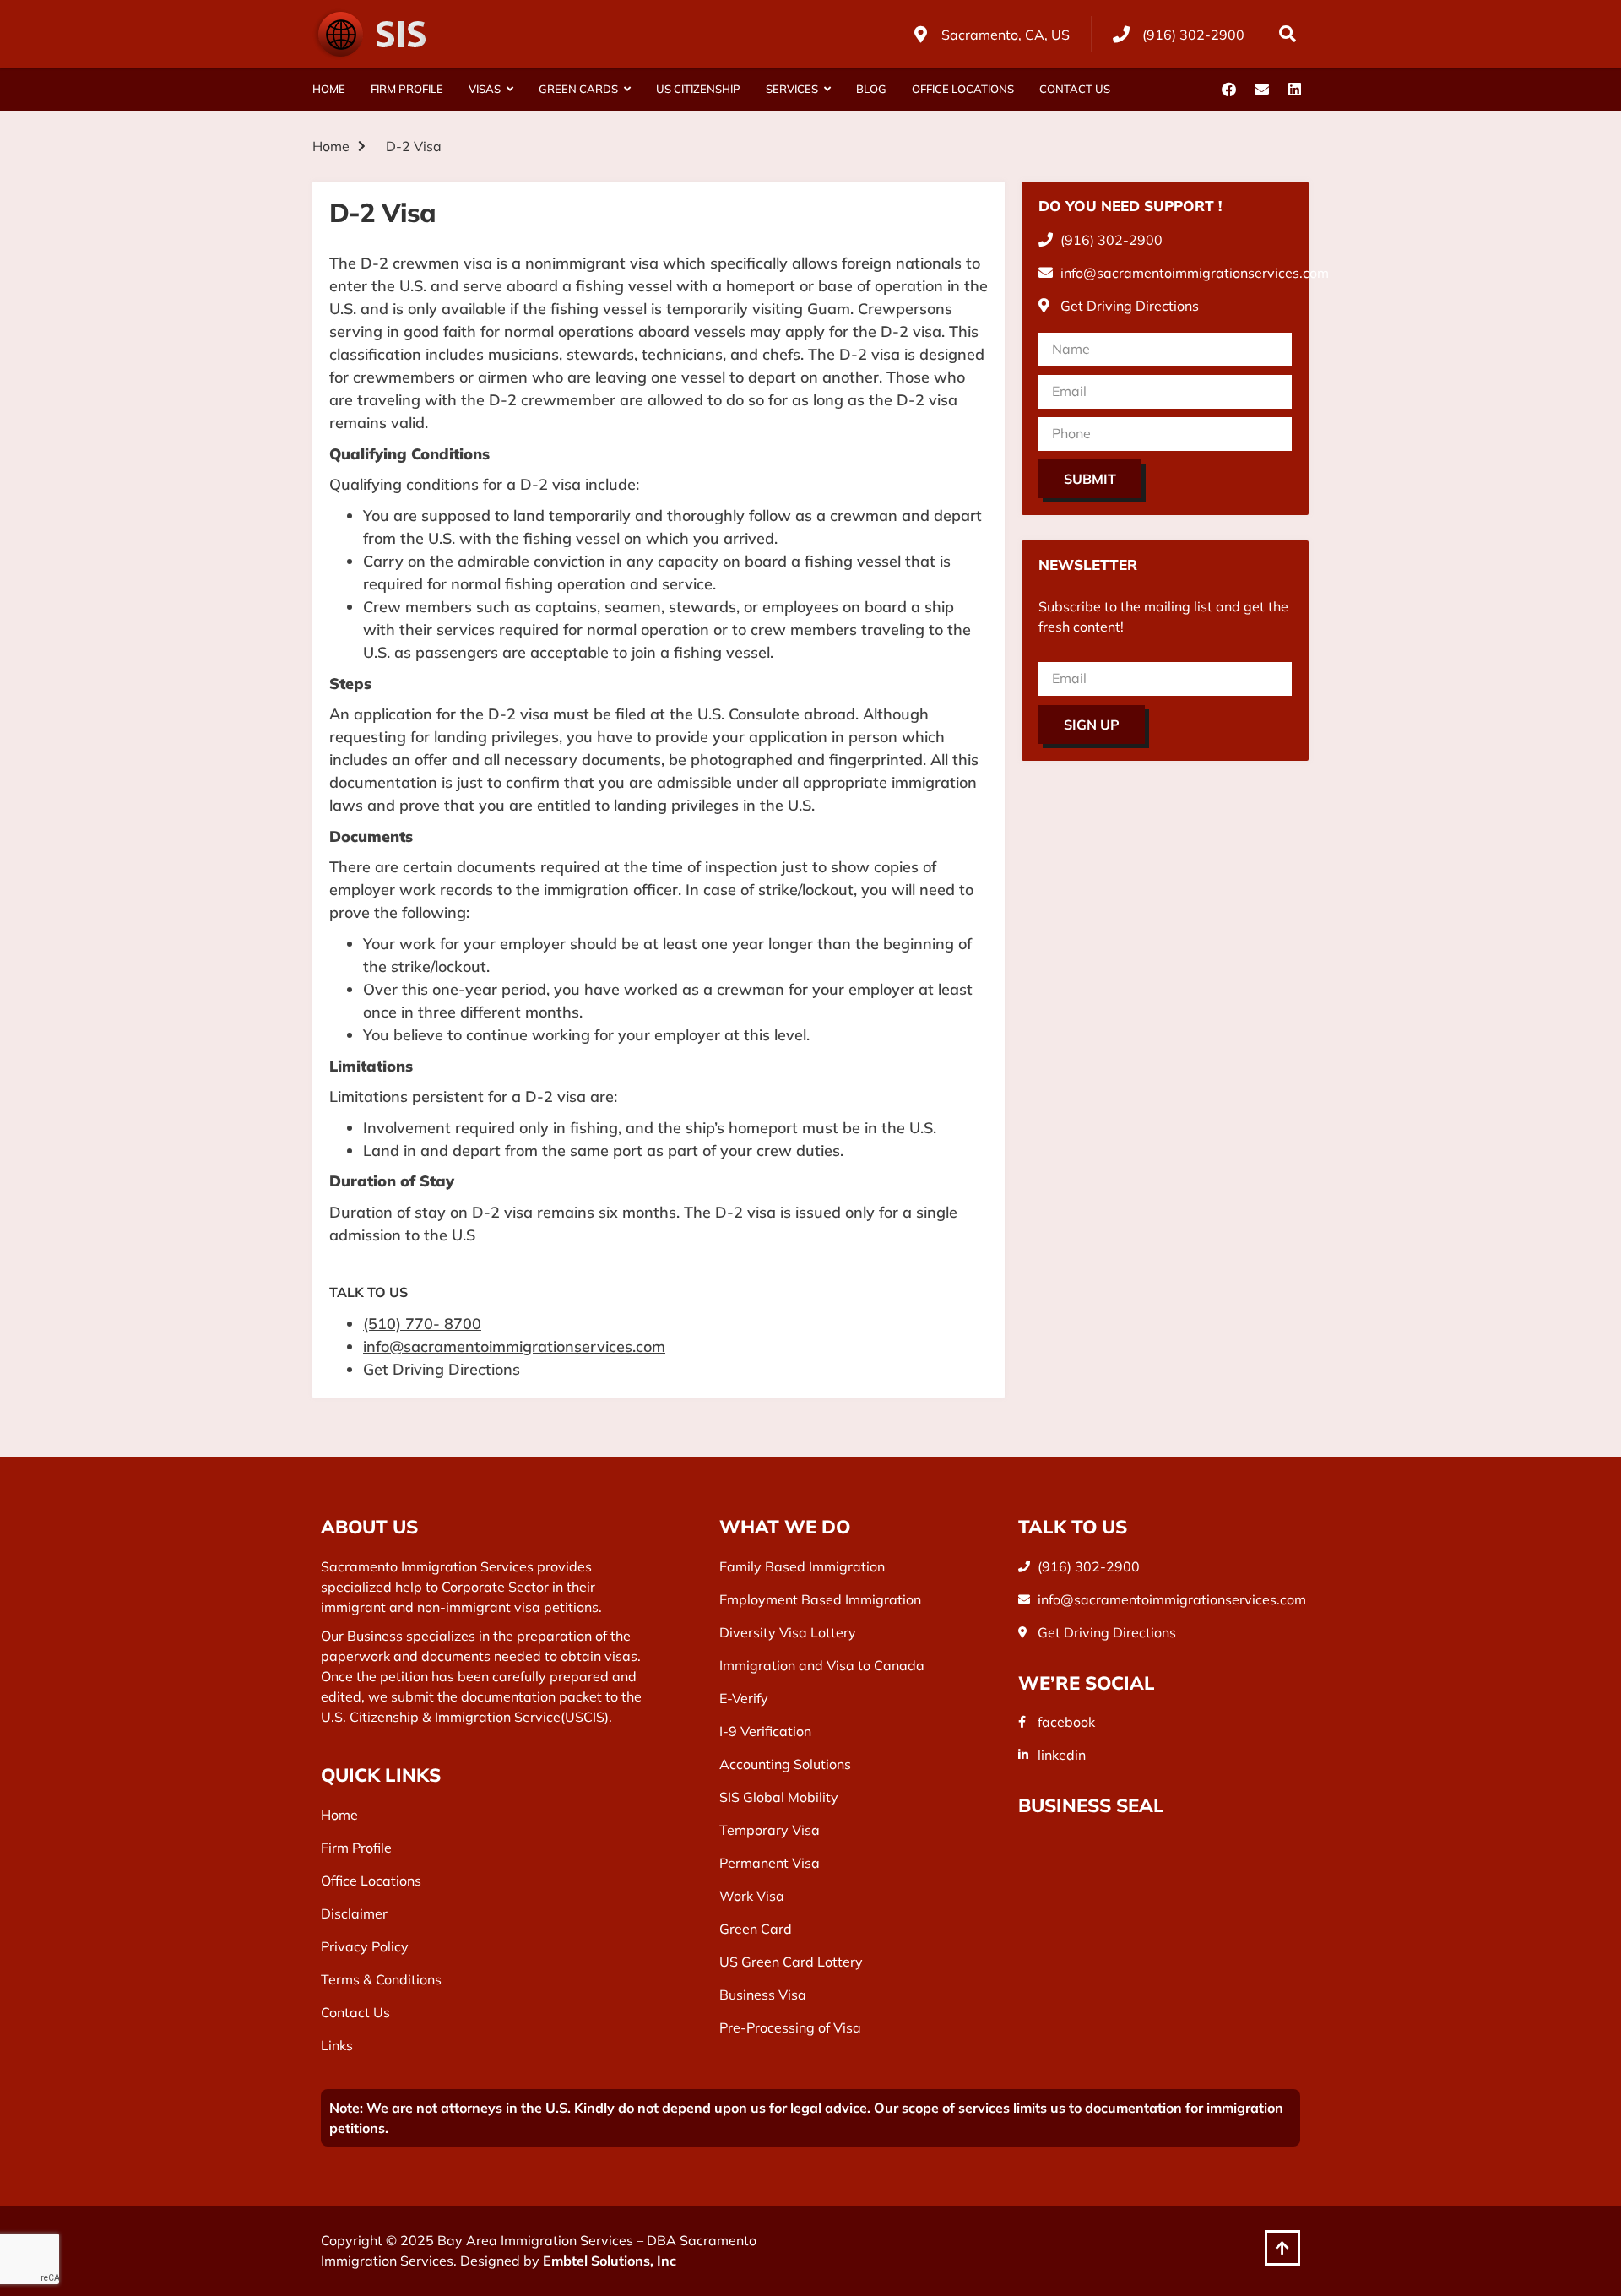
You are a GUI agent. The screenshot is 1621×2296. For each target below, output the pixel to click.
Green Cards (578, 89)
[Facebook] (1228, 90)
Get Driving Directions (442, 1369)
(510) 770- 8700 (422, 1324)
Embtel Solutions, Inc (610, 2261)
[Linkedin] (1294, 90)
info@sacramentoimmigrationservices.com (514, 1346)
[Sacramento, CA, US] (920, 35)
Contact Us (1075, 89)
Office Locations (963, 89)
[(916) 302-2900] (1121, 35)
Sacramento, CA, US (1006, 35)
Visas (485, 89)
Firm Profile (407, 89)
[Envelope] (1261, 90)
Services (792, 89)
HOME (329, 89)
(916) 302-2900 (1193, 35)
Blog (871, 89)
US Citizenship (698, 89)
